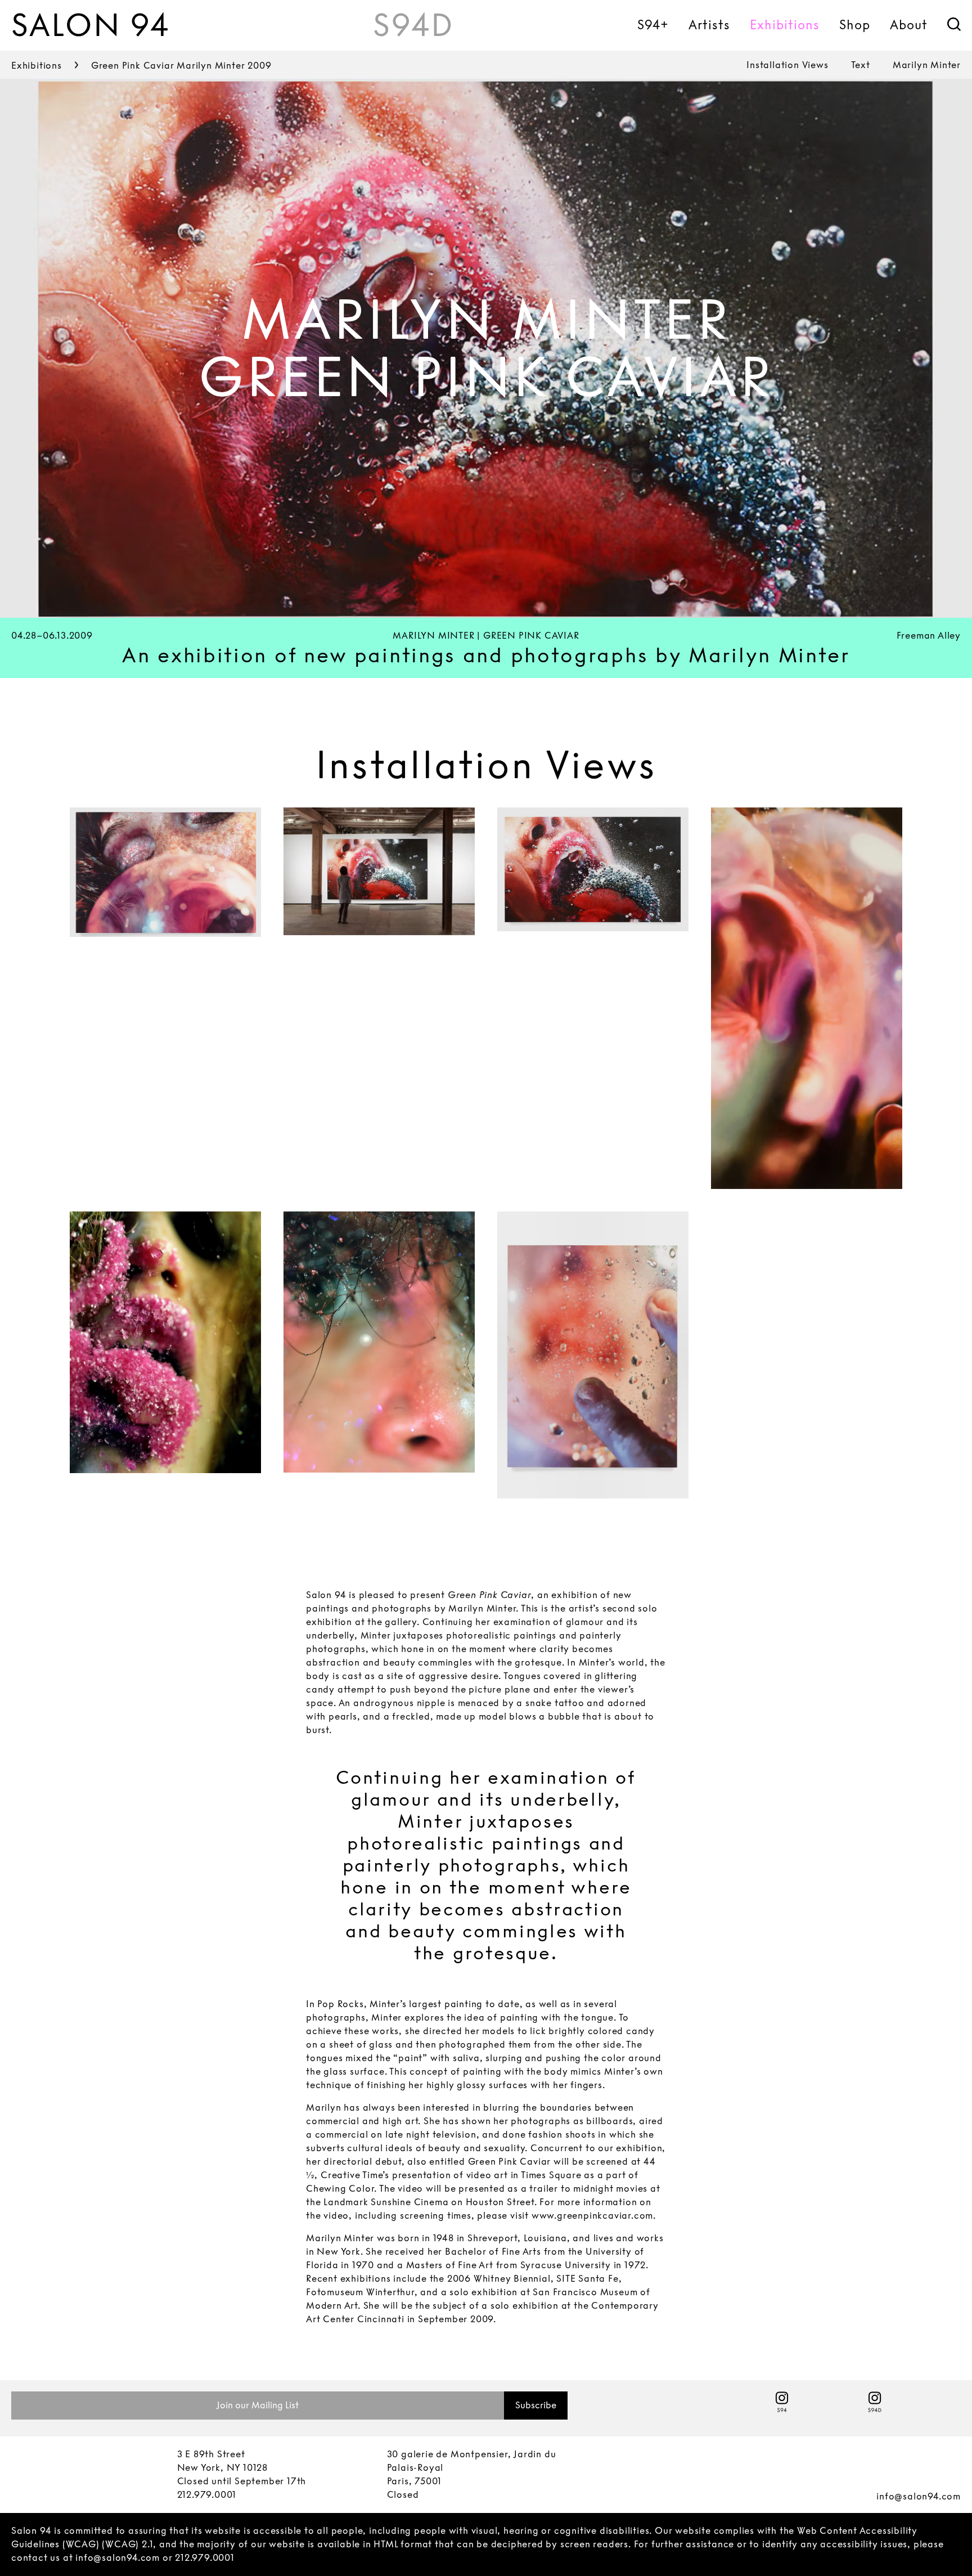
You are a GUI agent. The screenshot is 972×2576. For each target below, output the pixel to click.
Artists (709, 25)
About (909, 25)
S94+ (653, 25)
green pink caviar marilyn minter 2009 (181, 66)
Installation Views (787, 65)
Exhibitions (785, 25)
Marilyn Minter (927, 65)
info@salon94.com (919, 2496)
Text (861, 65)
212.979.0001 (207, 2495)
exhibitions (37, 66)
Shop (855, 25)
